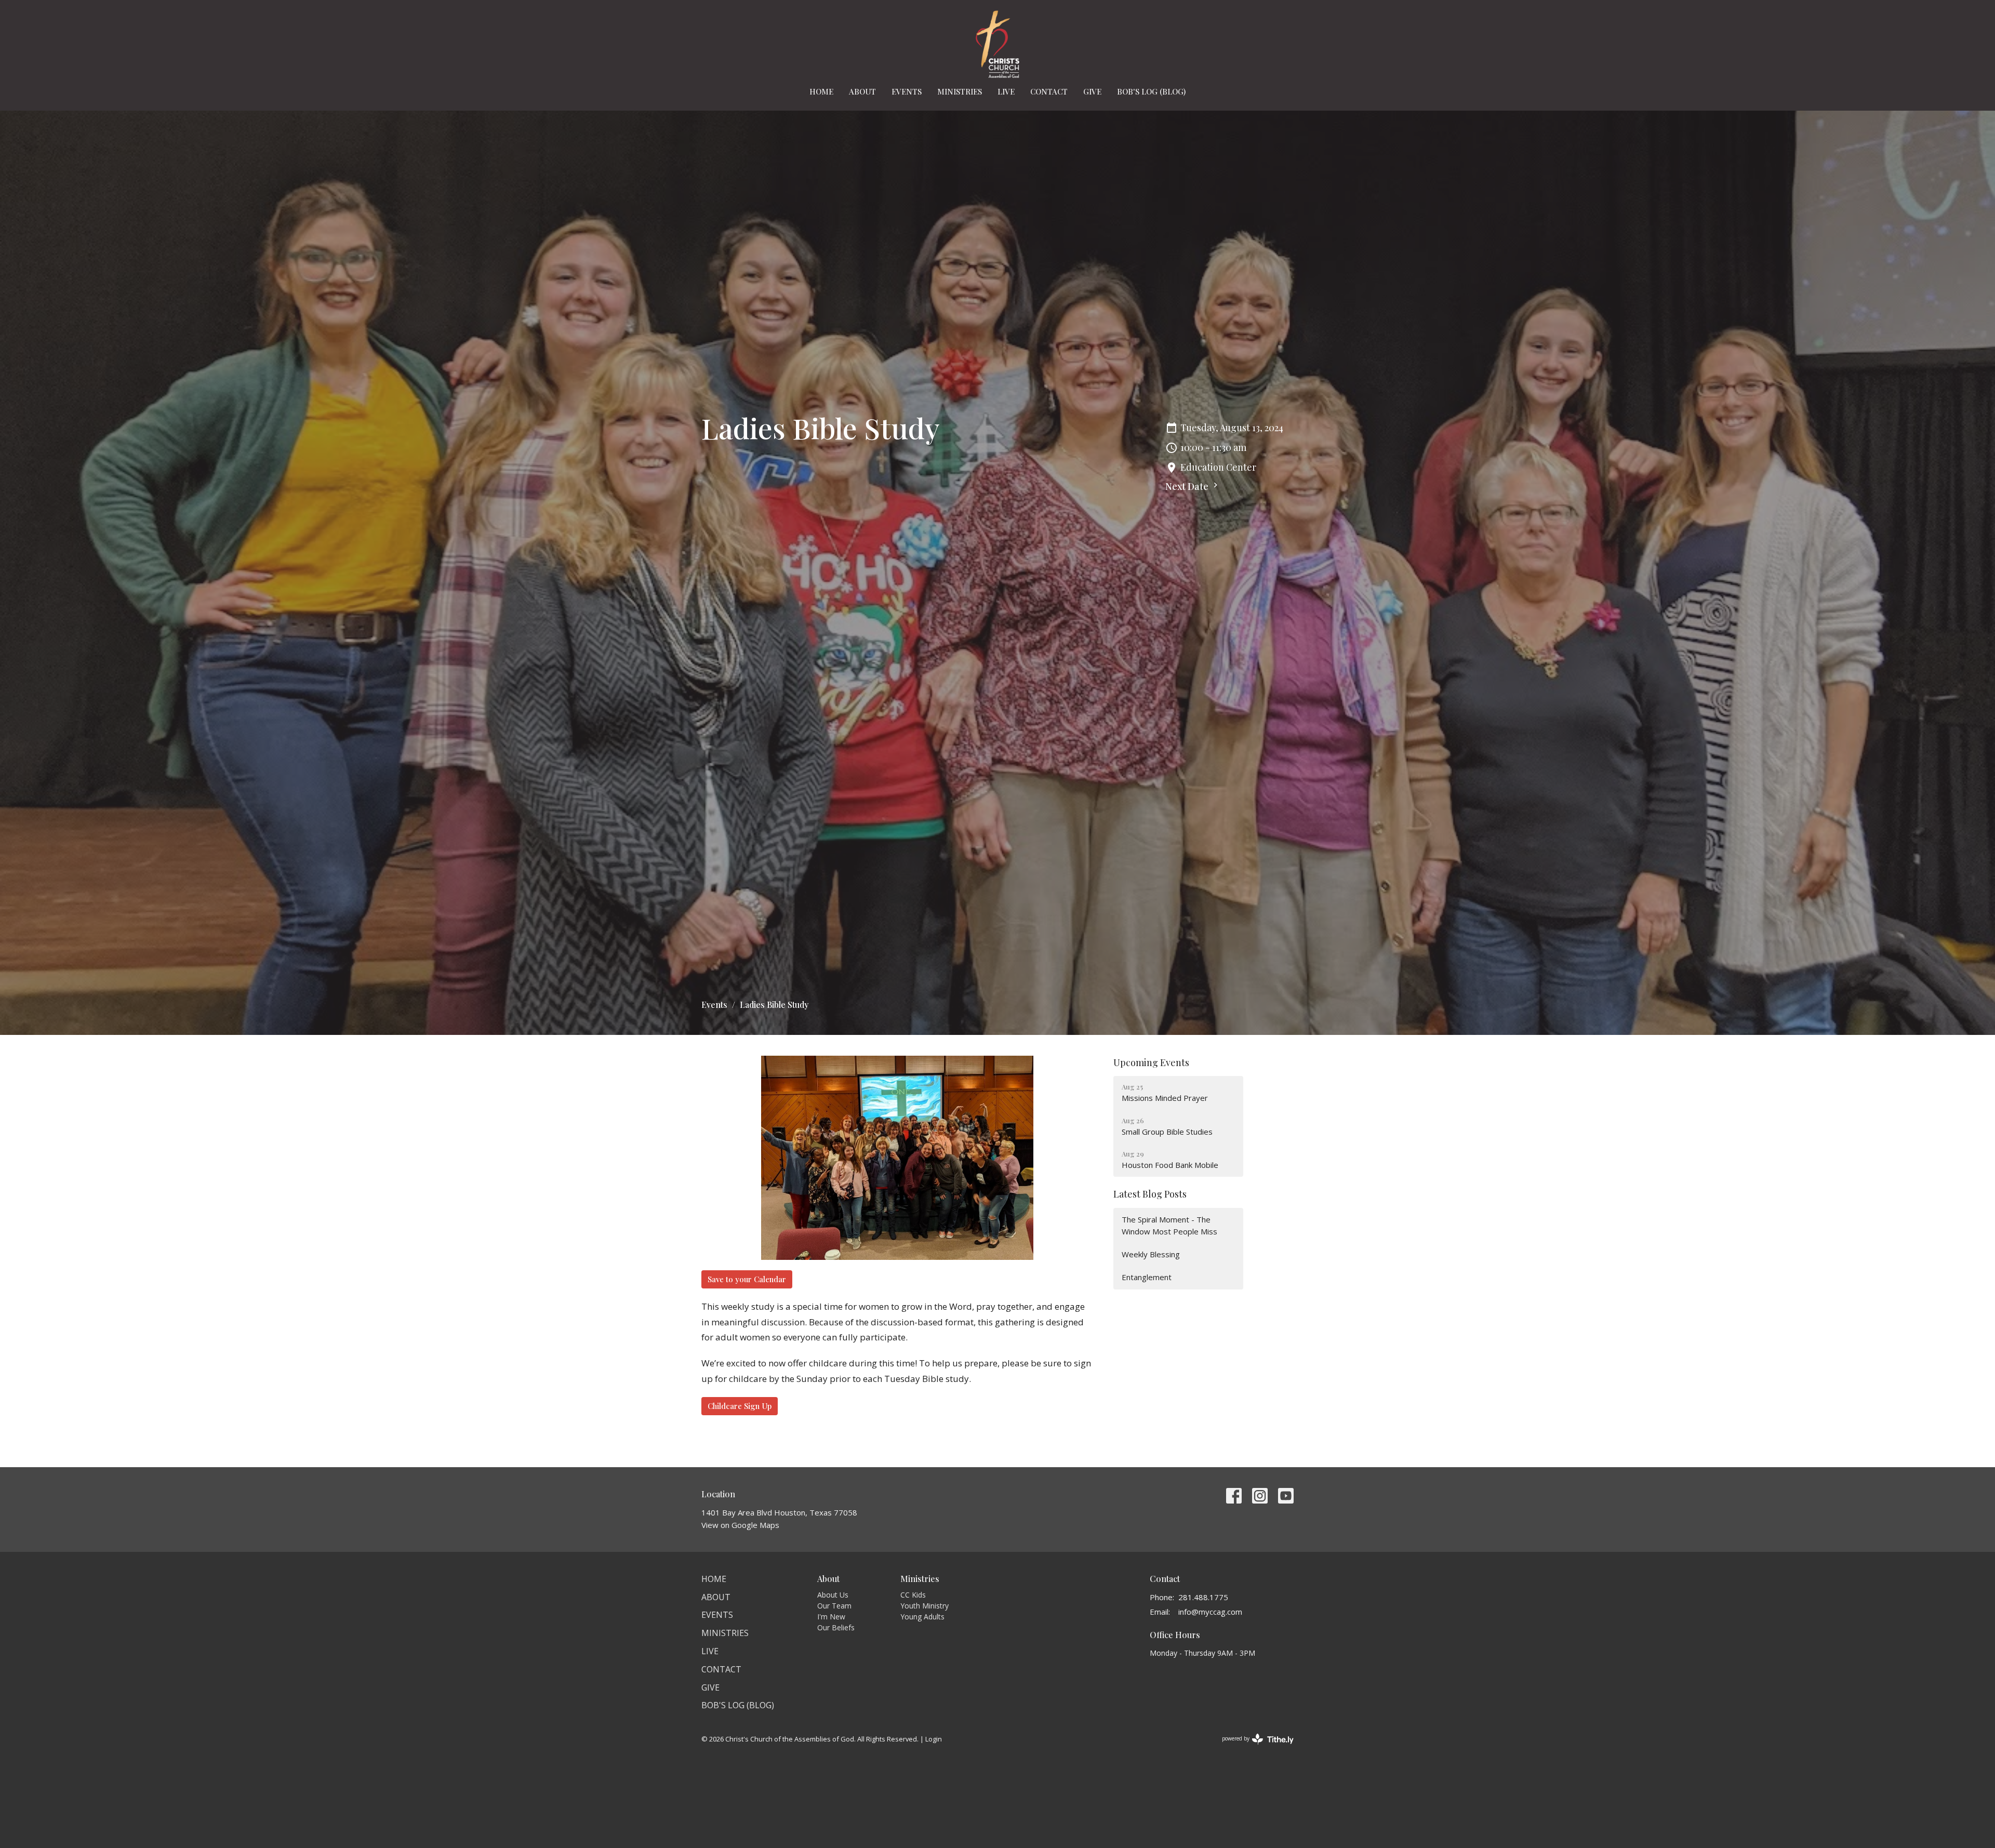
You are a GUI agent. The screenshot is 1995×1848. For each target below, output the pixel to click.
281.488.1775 (1203, 1597)
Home (821, 91)
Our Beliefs (836, 1627)
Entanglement (1147, 1277)
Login (934, 1739)
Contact (1049, 91)
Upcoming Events (1151, 1062)
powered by (1252, 1747)
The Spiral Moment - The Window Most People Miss (1169, 1225)
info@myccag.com (1210, 1612)
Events (907, 91)
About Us (833, 1595)
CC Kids (913, 1595)
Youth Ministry (925, 1606)
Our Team (834, 1606)
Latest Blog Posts (1150, 1194)
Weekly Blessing (1151, 1254)
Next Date (1188, 486)
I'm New (831, 1617)
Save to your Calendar (747, 1279)
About (862, 91)
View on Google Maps (740, 1525)
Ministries (960, 91)
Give (1092, 91)
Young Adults (922, 1617)
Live (1006, 91)
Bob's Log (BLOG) (1151, 91)
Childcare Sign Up (740, 1406)
